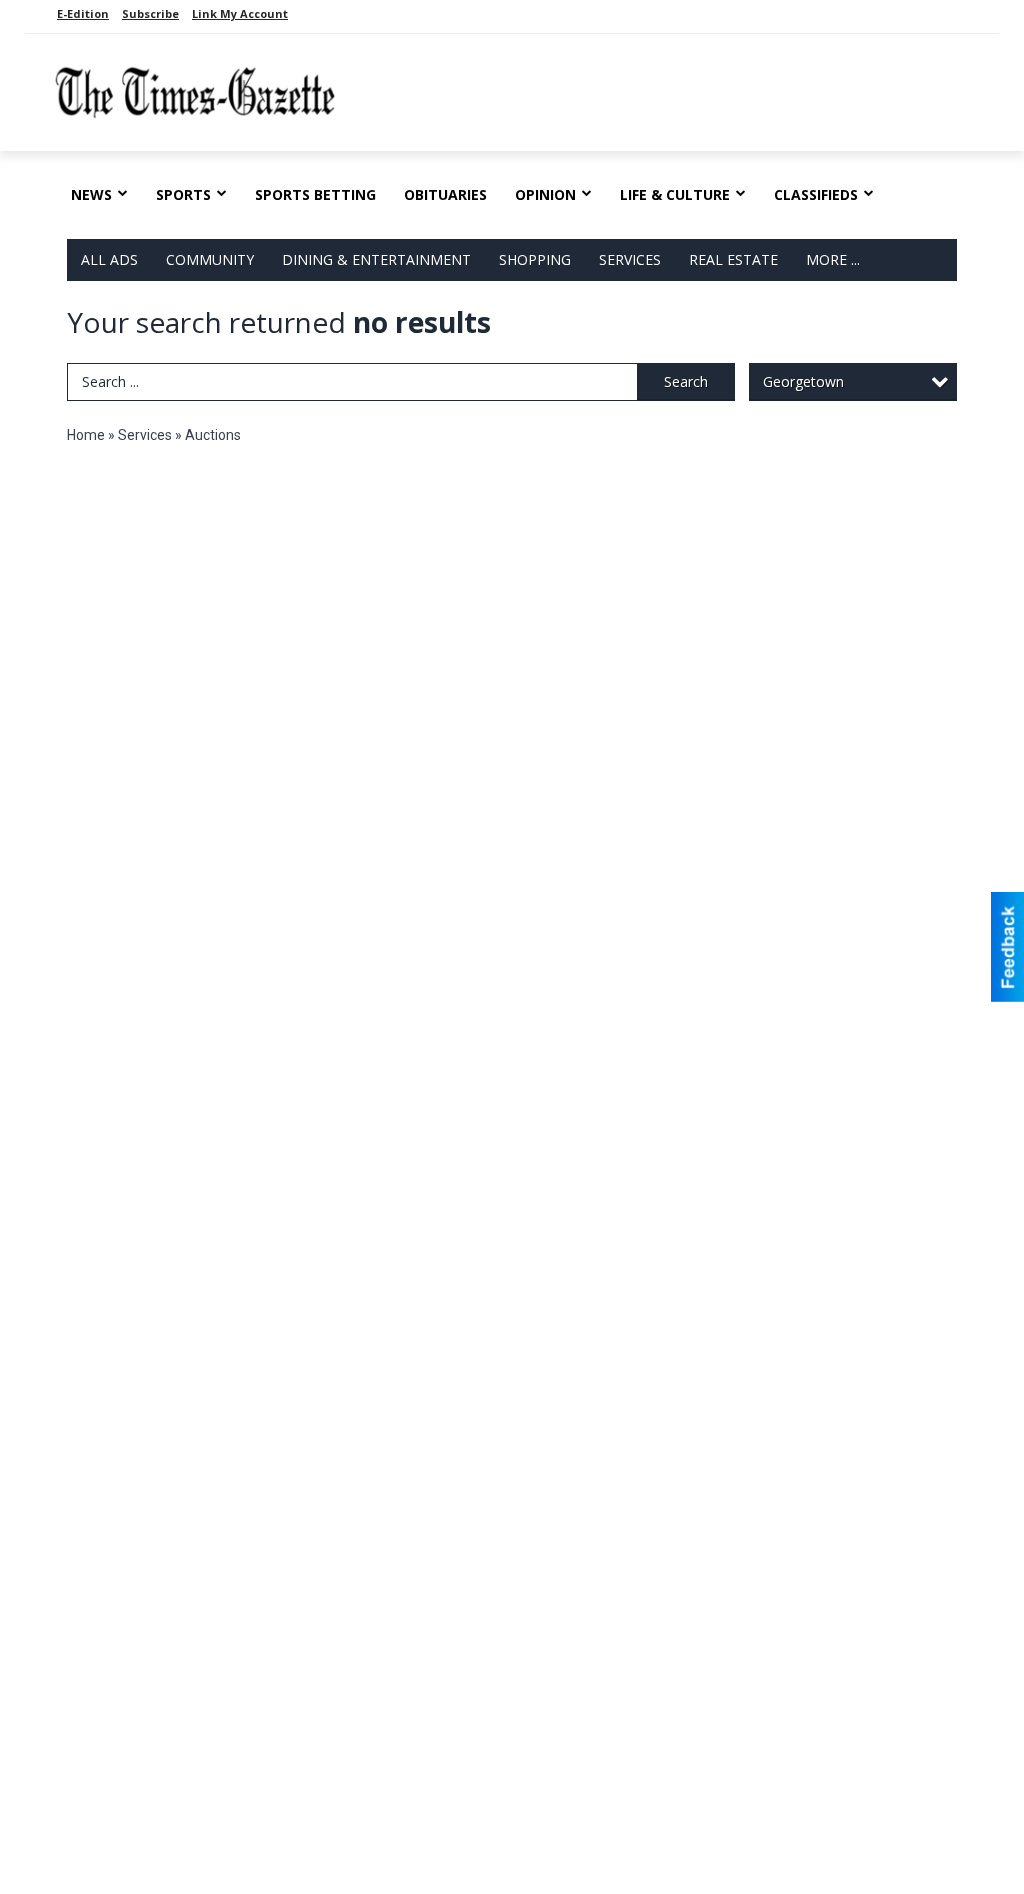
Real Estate (733, 259)
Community (210, 259)
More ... (833, 259)
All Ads (109, 259)
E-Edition (83, 13)
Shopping (535, 259)
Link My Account (240, 13)
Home (86, 435)
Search (686, 381)
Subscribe (150, 13)
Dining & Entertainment (376, 259)
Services (630, 259)
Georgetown (803, 381)
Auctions (213, 435)
